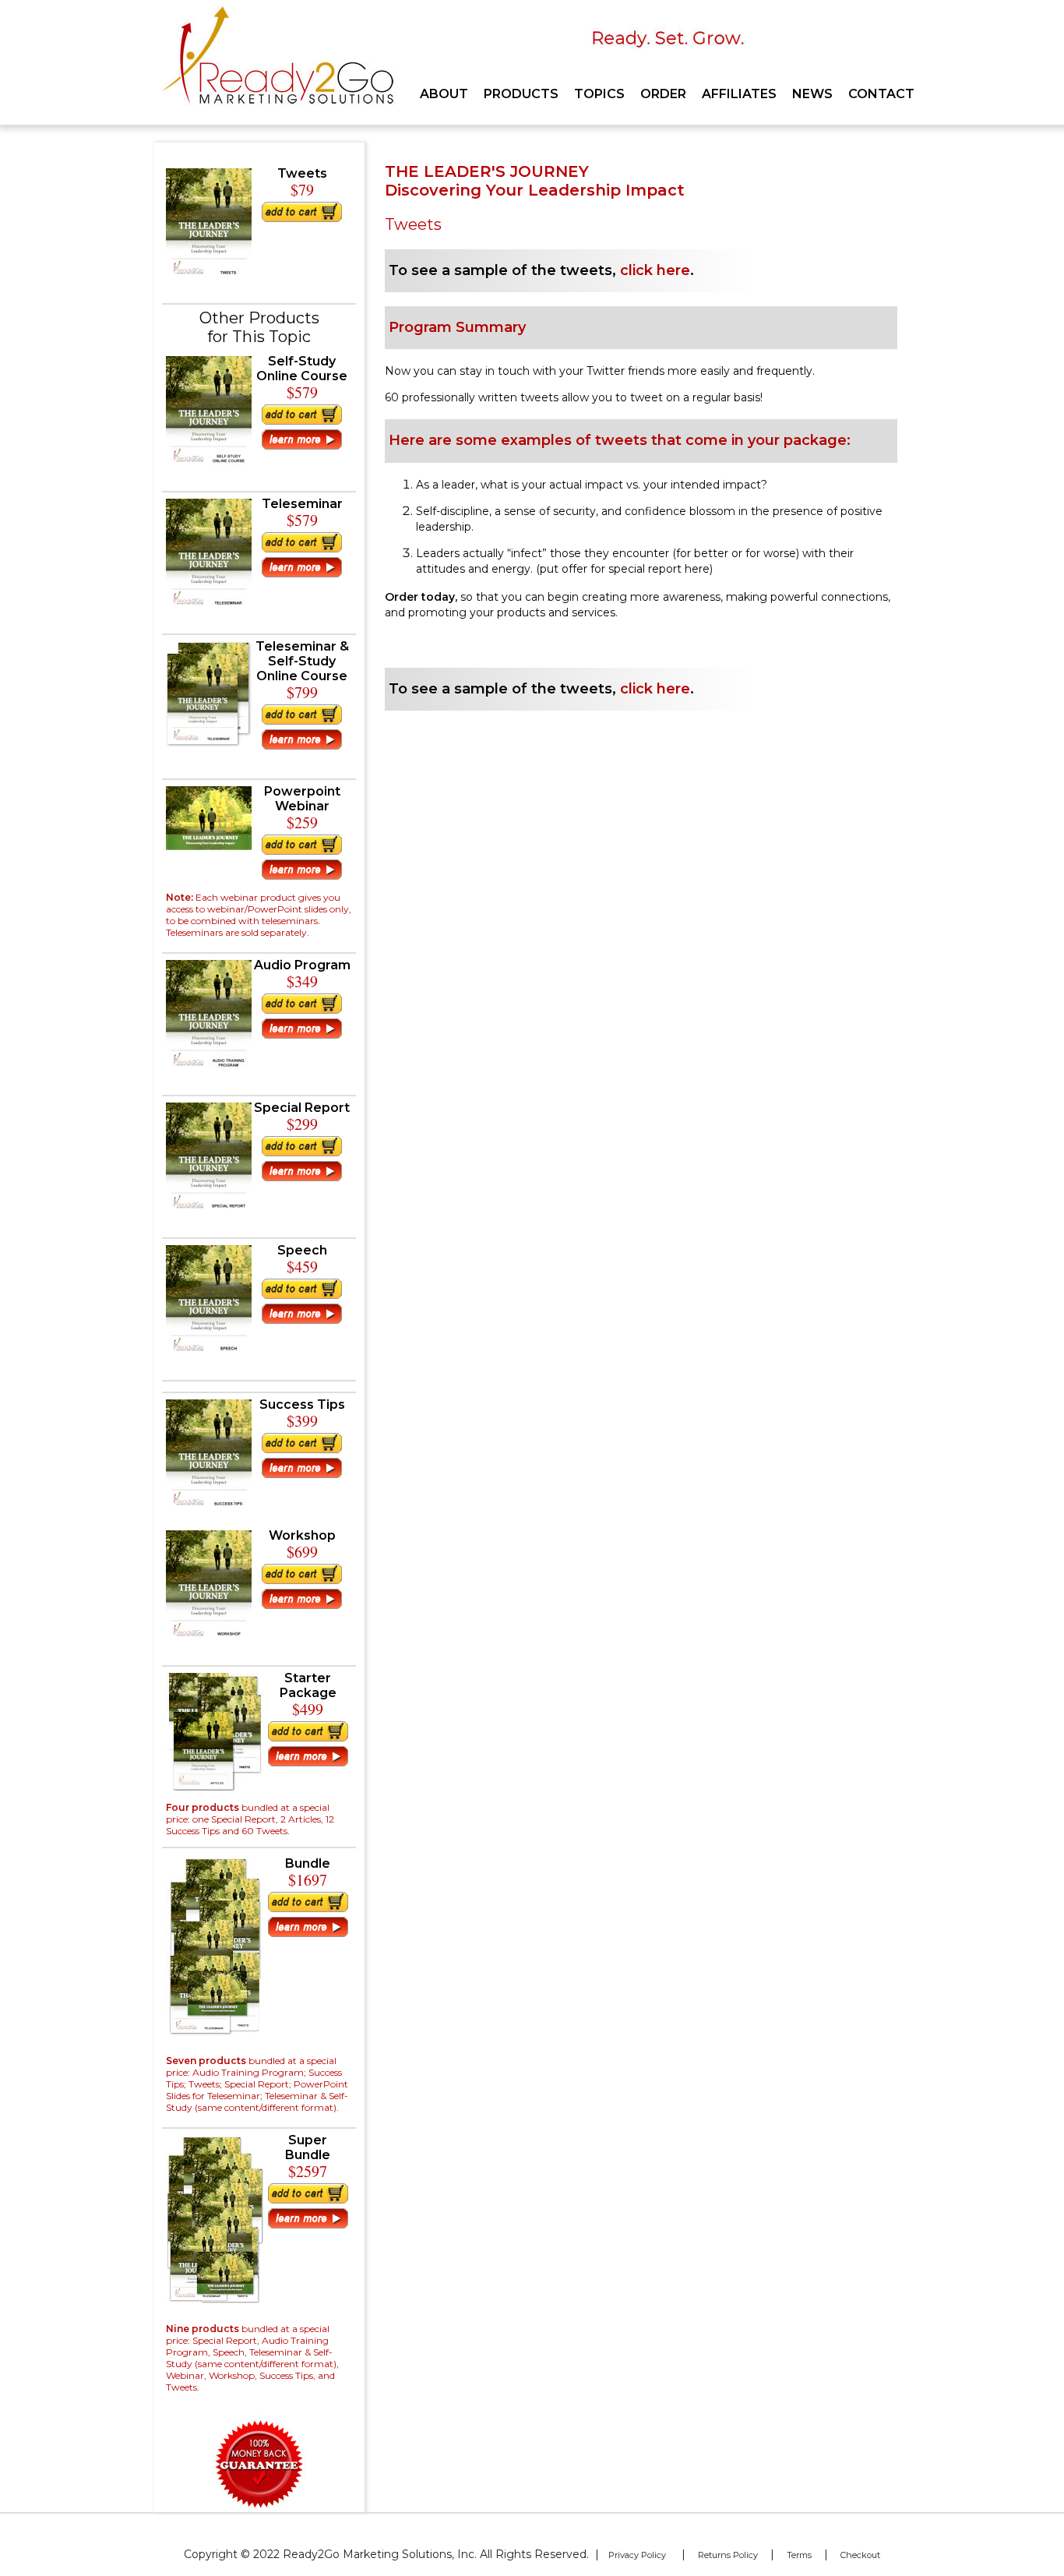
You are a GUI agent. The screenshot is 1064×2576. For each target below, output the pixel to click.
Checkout (860, 2555)
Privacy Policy (637, 2555)
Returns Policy (728, 2555)
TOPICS (599, 94)
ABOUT (444, 94)
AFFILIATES (739, 94)
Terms (799, 2555)
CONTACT (881, 94)
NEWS (812, 94)
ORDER (663, 94)
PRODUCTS (521, 94)
